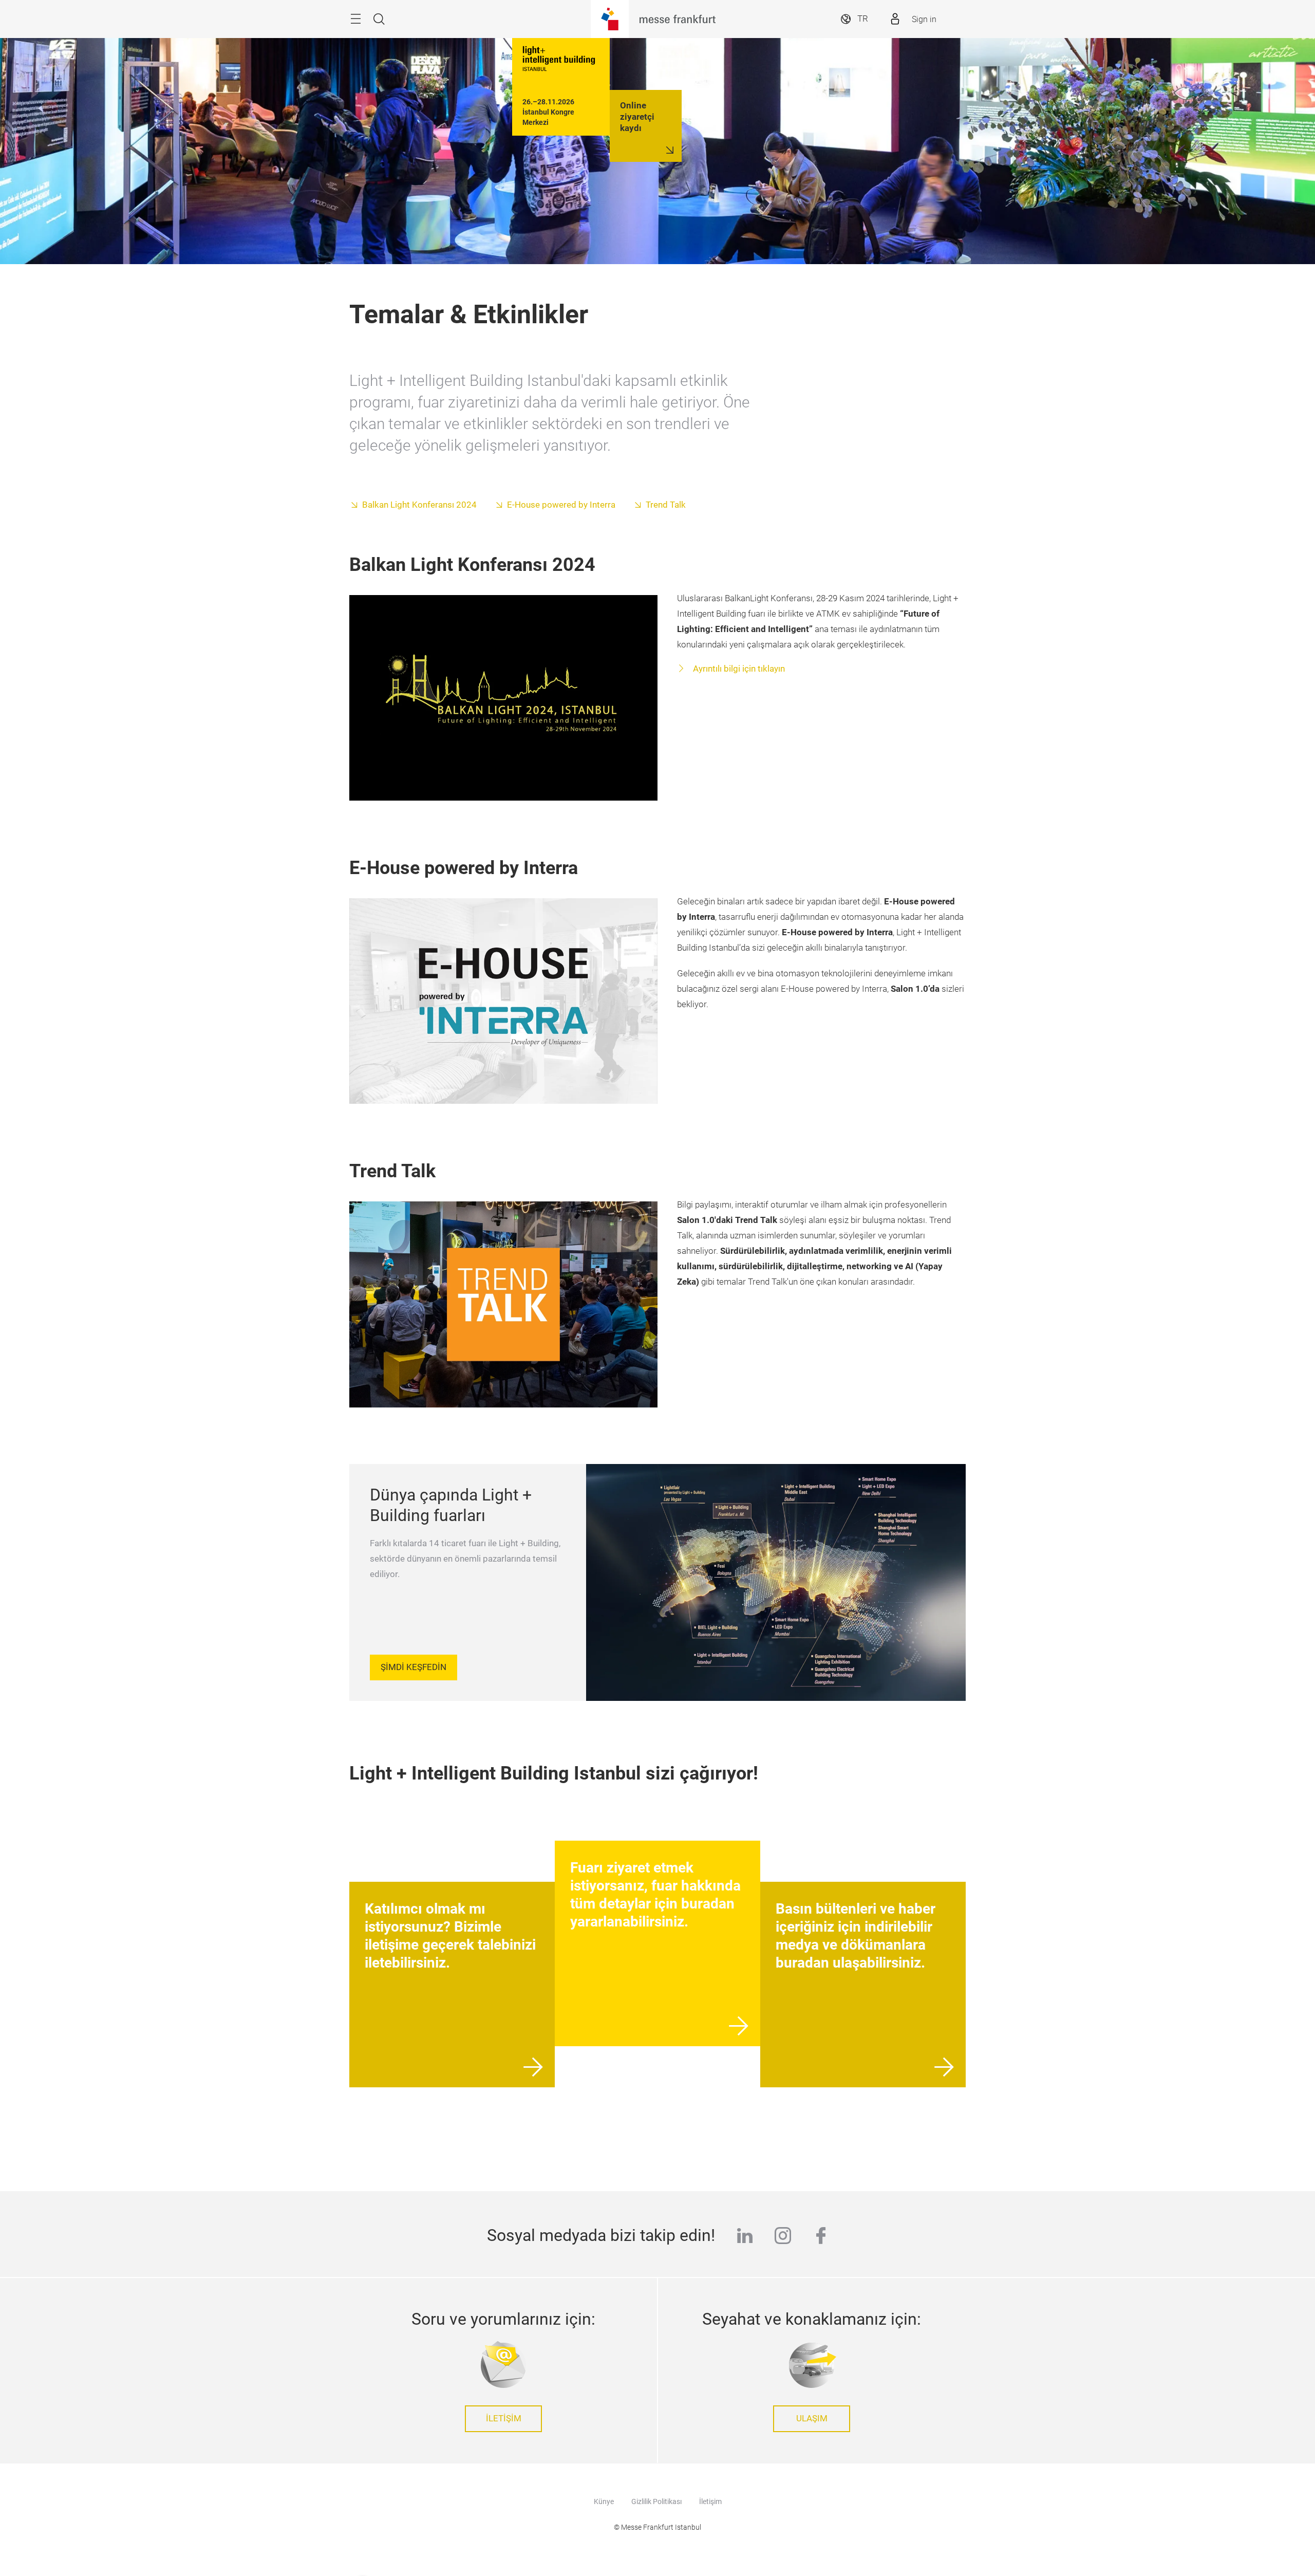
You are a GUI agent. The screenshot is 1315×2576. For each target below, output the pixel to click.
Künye (604, 2501)
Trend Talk (666, 505)
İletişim (504, 2419)
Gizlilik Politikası (656, 2501)
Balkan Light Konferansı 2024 (419, 505)
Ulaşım (812, 2419)
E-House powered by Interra (561, 505)
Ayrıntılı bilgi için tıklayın (738, 669)
